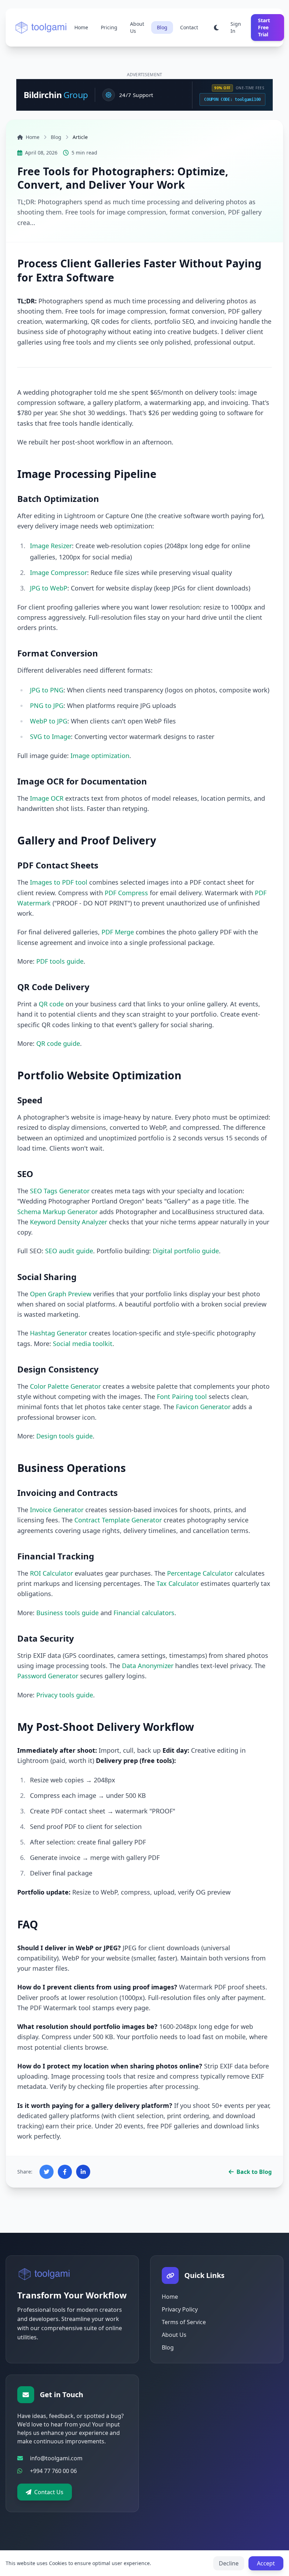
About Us (137, 27)
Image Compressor (59, 572)
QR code (51, 1004)
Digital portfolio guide (186, 1251)
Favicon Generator (203, 1407)
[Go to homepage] (45, 2274)
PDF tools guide (60, 961)
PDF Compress (126, 893)
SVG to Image (50, 737)
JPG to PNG (47, 690)
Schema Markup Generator (57, 1212)
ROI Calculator (51, 1573)
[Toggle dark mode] (216, 28)
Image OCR (47, 798)
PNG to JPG (47, 705)
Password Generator (48, 1676)
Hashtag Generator (59, 1333)
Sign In (236, 27)
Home (81, 27)
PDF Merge (118, 932)
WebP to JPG (49, 721)
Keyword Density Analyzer (69, 1222)
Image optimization (100, 756)
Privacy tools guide (65, 1695)
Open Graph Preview (61, 1294)
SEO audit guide (69, 1251)
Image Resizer (51, 546)
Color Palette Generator (65, 1386)
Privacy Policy (180, 2309)
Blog (162, 27)
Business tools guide (67, 1613)
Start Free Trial (264, 27)
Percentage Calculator (200, 1573)
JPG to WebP (49, 588)
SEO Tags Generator (60, 1191)
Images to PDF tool (59, 882)
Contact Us (49, 2492)
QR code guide (58, 1043)
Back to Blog (254, 2172)
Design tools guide (64, 1436)
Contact (189, 27)
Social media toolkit (83, 1344)
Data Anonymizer (148, 1666)
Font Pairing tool (182, 1396)
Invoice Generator (57, 1510)
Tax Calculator (178, 1583)
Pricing (109, 27)
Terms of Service (184, 2322)
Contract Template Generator (118, 1520)
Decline (229, 2563)
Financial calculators (144, 1613)
